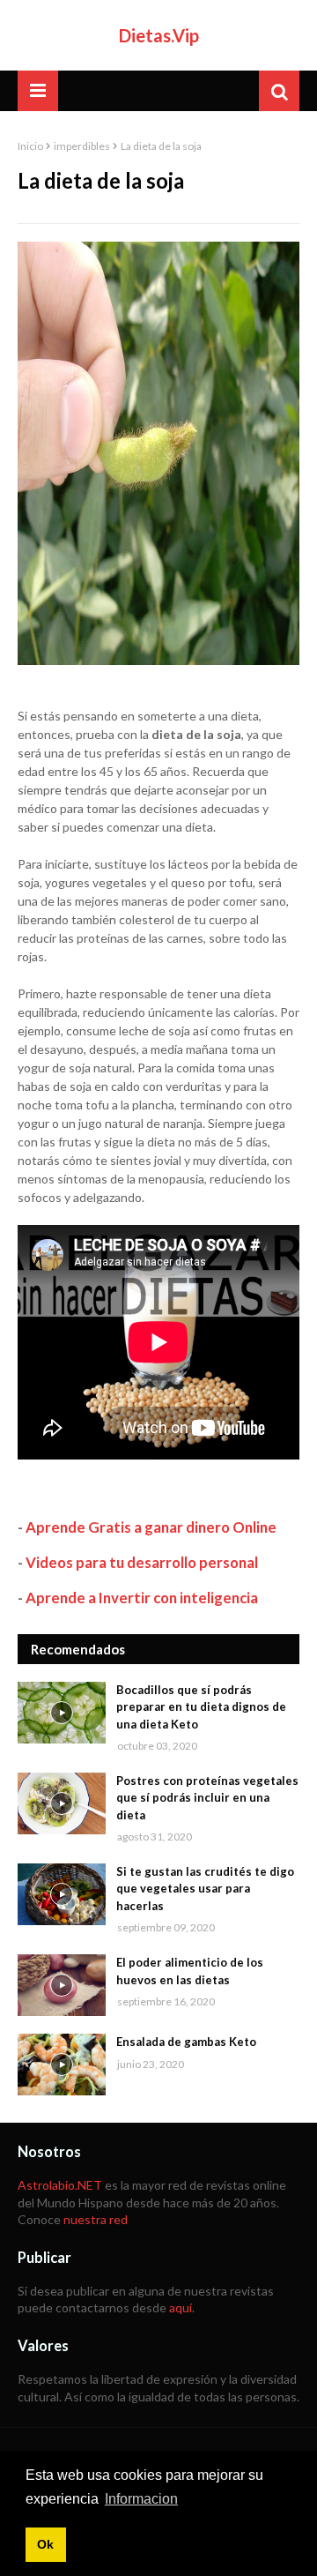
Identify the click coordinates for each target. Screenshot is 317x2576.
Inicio (30, 146)
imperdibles (82, 146)
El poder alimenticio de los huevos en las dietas (190, 1971)
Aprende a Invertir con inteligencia (142, 1598)
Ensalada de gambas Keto (186, 2042)
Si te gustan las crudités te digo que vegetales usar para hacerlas (205, 1889)
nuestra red (96, 2219)
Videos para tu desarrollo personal (142, 1562)
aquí (181, 2307)
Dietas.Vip (159, 35)
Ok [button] (45, 2544)
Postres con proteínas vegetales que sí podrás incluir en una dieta (207, 1798)
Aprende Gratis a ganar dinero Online (151, 1527)
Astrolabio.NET (60, 2185)
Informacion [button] (141, 2499)
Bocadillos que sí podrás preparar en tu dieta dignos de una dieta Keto (201, 1707)
